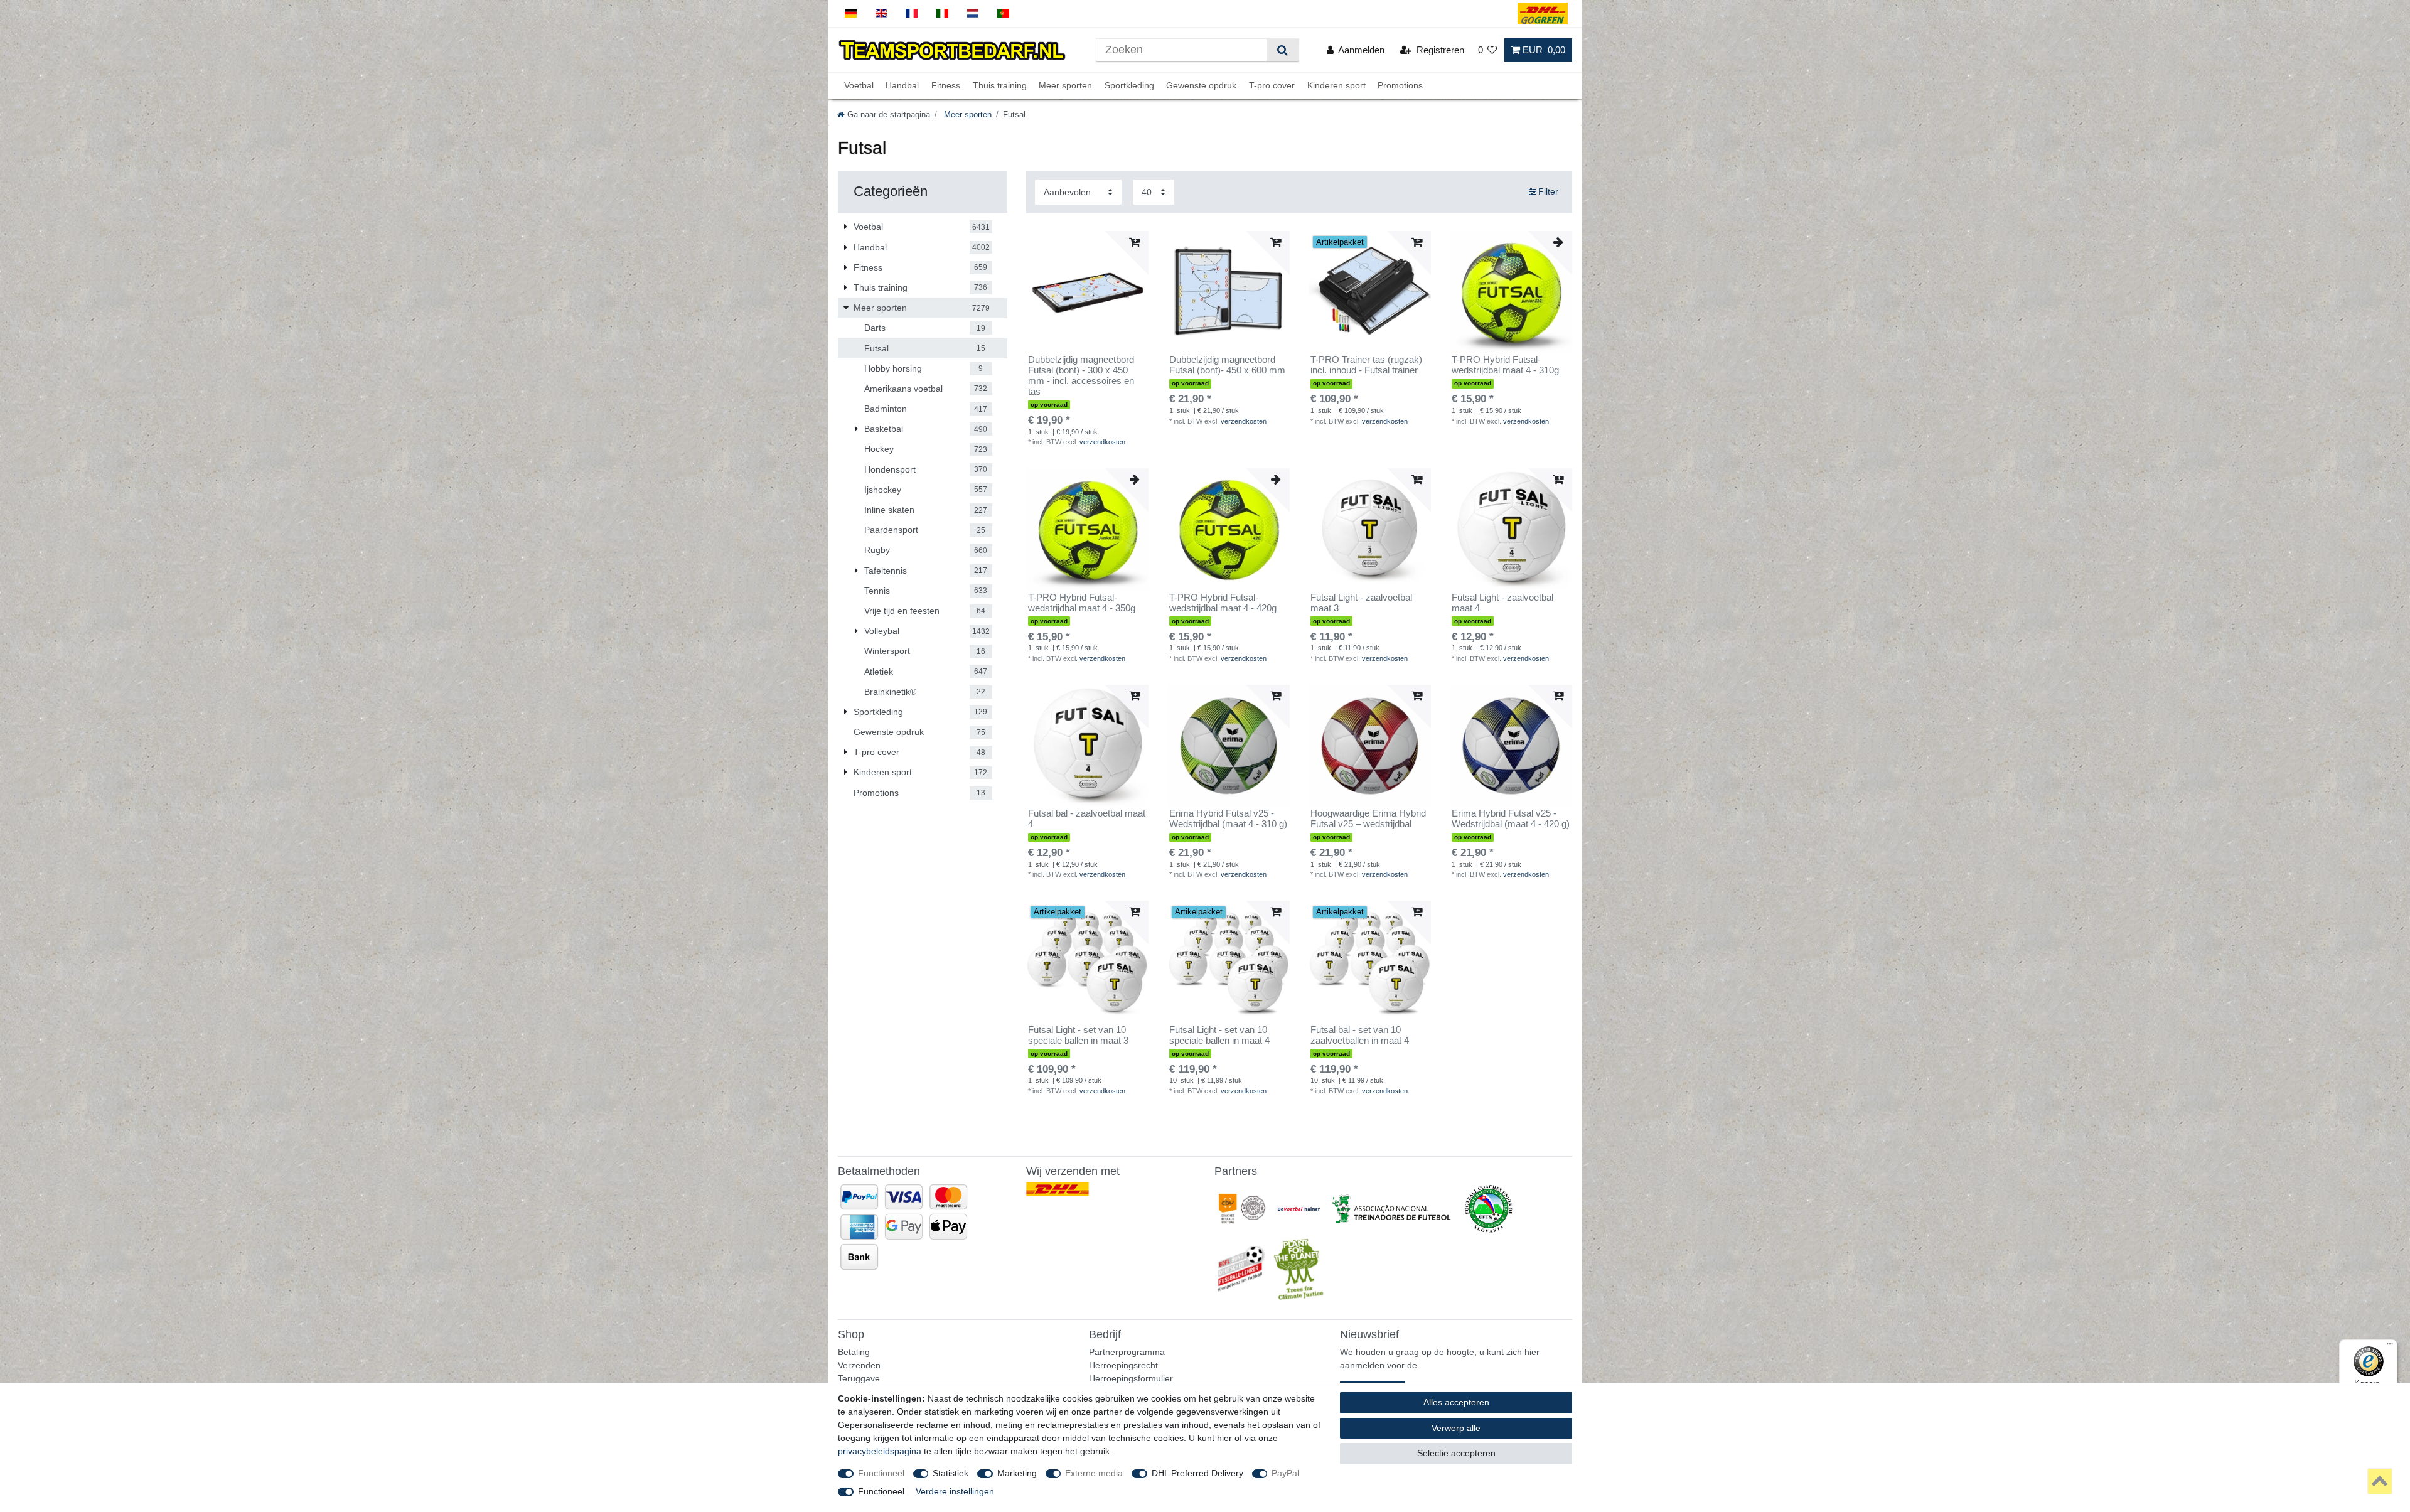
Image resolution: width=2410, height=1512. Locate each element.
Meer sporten (1065, 86)
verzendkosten (1102, 442)
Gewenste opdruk (1201, 86)
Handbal (902, 86)
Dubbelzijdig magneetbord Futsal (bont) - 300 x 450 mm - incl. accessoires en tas (1081, 376)
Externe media (1094, 1473)
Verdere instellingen (955, 1491)
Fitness (946, 86)
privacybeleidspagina (880, 1451)
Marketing (1017, 1473)
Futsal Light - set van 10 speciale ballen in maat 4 (1219, 1035)
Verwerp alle (1456, 1428)
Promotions (1400, 86)
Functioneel (881, 1473)
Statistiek (951, 1473)
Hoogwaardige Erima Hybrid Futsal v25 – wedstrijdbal (1368, 819)
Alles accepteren (1456, 1402)
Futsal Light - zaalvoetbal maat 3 (1361, 603)
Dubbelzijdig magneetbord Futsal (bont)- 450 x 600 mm (1227, 365)
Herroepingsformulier (1131, 1378)
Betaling (854, 1352)
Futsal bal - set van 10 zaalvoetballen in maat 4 (1360, 1035)
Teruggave (859, 1378)
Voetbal (859, 86)
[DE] (851, 13)
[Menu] (2390, 1347)
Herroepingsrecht (1123, 1365)
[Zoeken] (1283, 50)
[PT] (1003, 13)
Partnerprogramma (1127, 1352)
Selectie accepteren (1456, 1453)
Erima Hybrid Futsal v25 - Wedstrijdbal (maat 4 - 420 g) (1511, 819)
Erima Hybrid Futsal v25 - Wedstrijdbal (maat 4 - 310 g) (1228, 819)
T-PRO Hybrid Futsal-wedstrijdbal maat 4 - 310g (1505, 365)
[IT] (942, 13)
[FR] (912, 13)
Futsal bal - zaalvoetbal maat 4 (1087, 819)
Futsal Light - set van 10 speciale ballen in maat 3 (1078, 1035)
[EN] (881, 13)
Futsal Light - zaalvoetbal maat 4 (1502, 603)
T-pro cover (1272, 86)
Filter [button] (1548, 191)
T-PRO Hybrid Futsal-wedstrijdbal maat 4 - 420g (1223, 603)
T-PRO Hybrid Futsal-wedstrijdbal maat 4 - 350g (1082, 603)
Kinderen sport (1336, 86)
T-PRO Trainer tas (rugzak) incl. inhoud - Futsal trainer (1366, 365)
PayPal (1285, 1473)
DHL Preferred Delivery (1197, 1473)
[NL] (973, 13)
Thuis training (1000, 86)
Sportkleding (1129, 86)
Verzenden (859, 1365)
